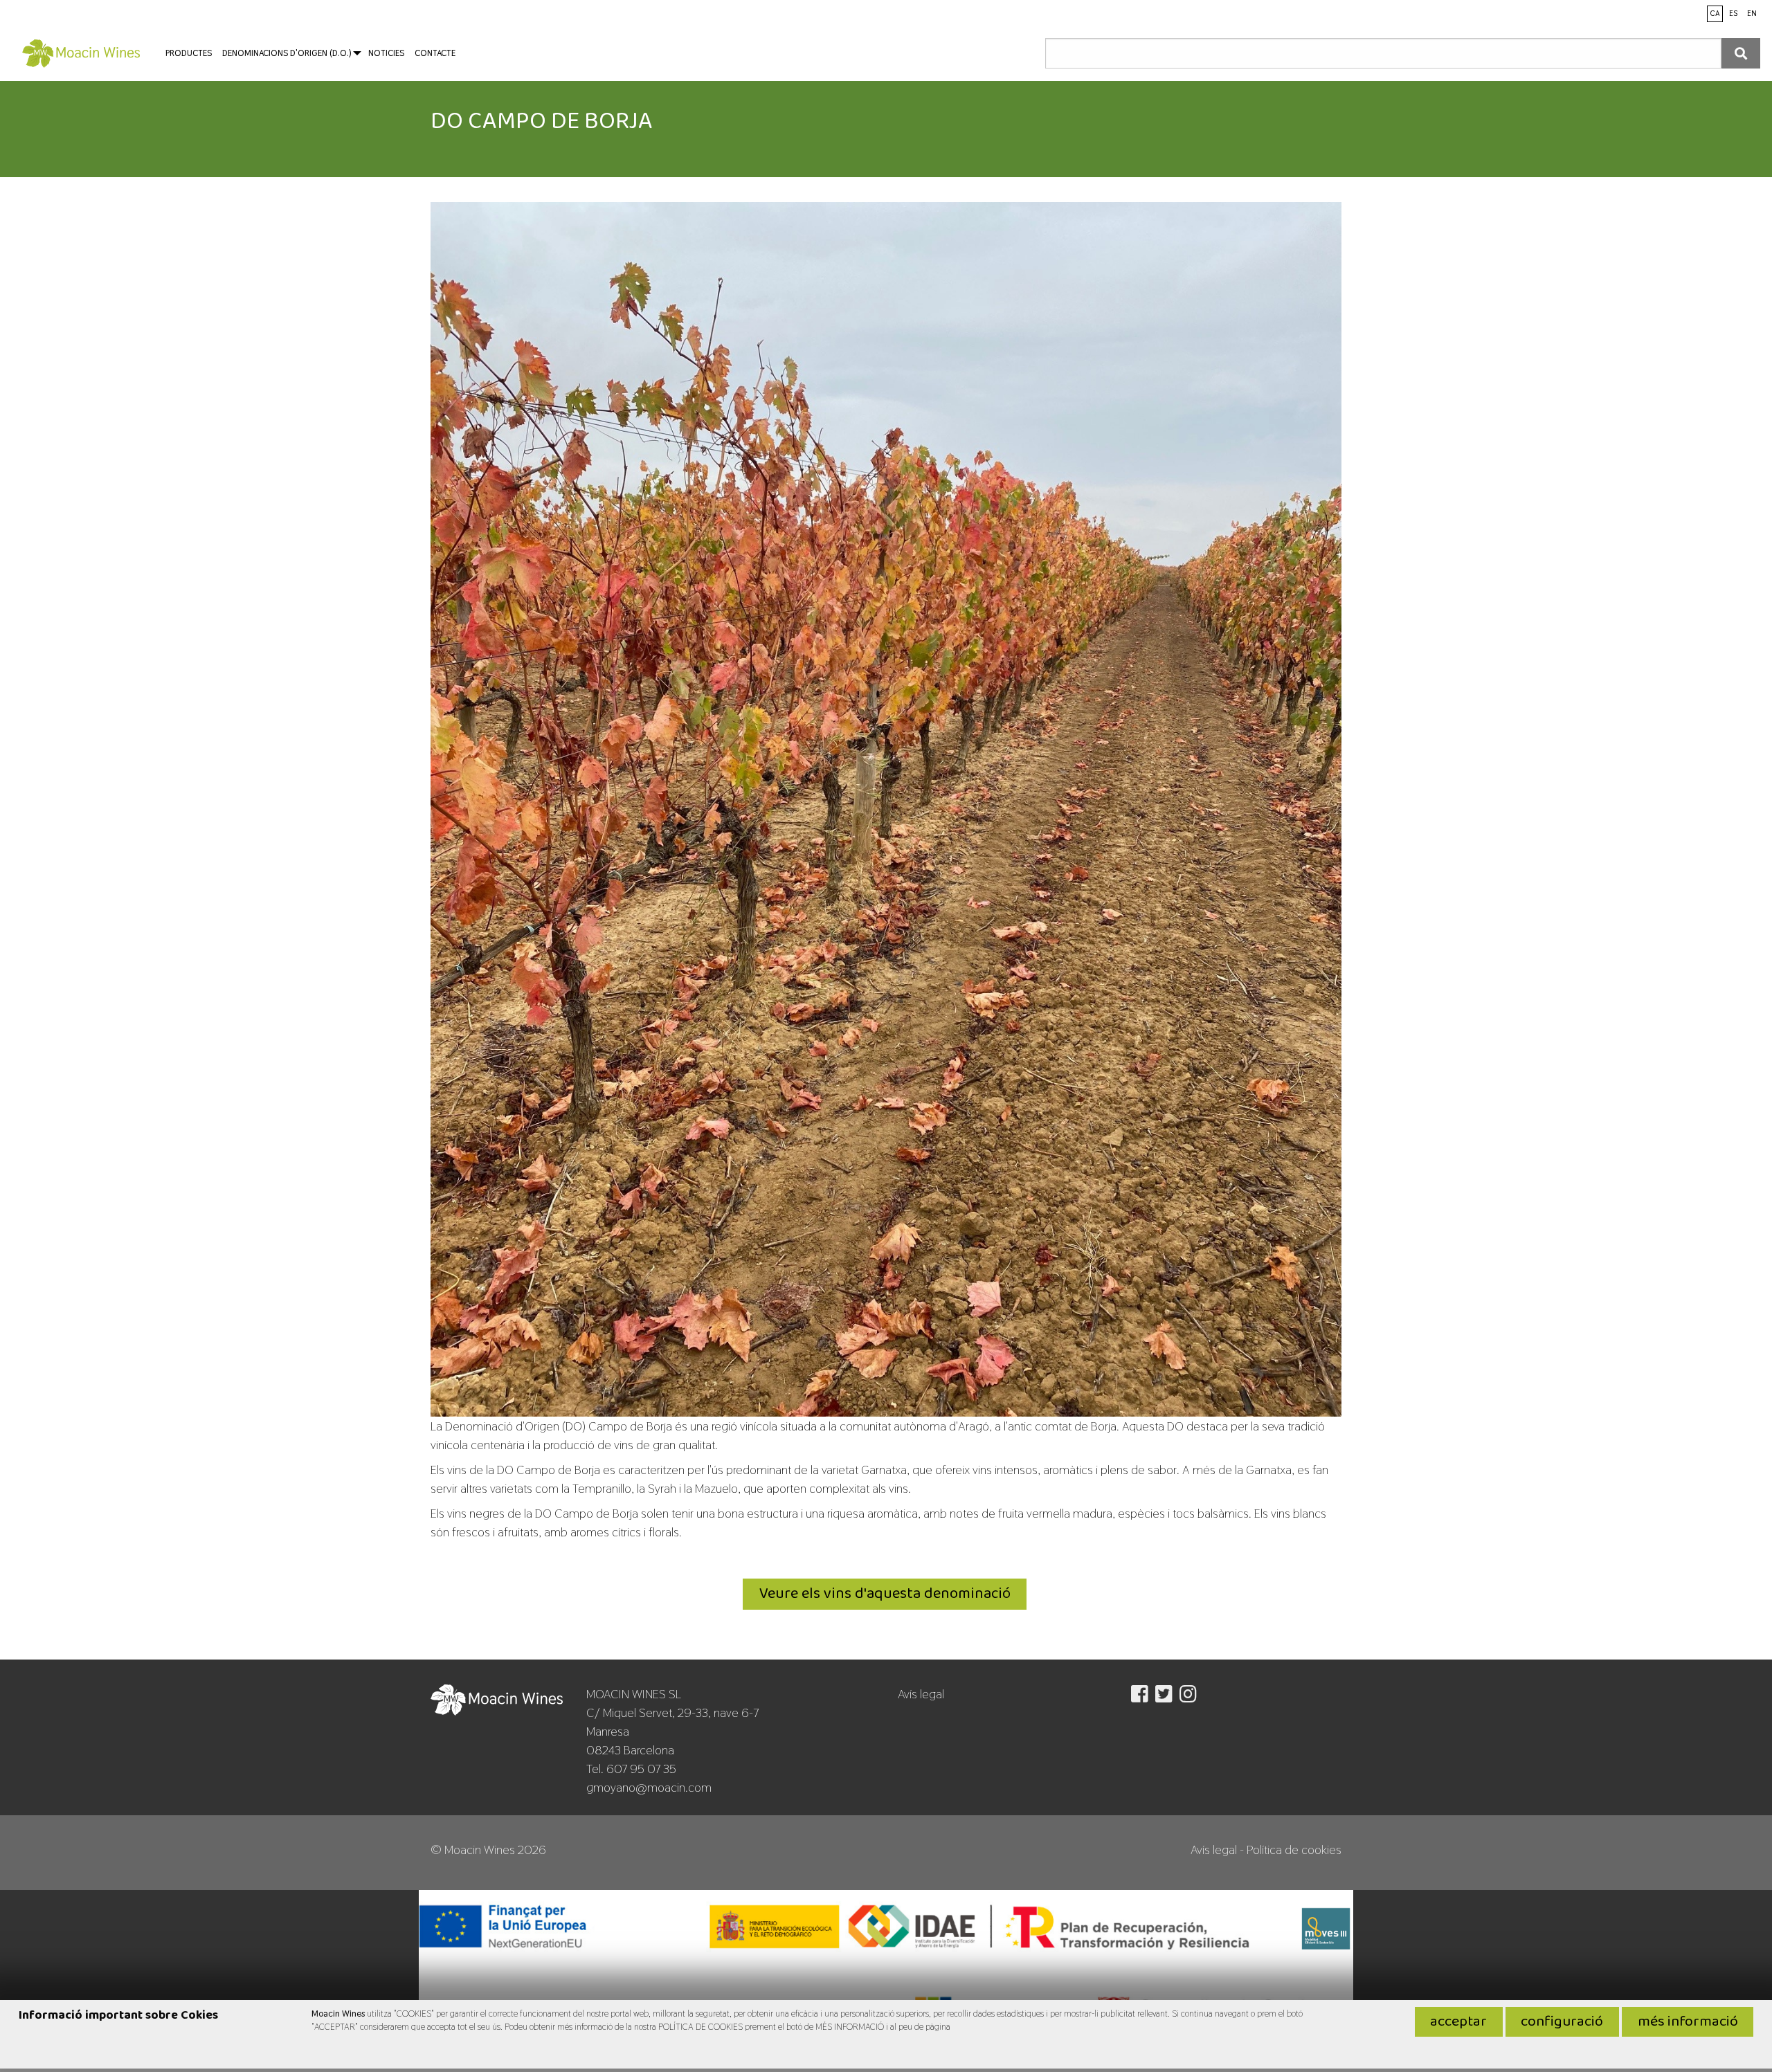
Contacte (435, 53)
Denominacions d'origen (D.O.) (287, 53)
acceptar (1458, 2022)
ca (1715, 13)
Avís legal (921, 1694)
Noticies (386, 53)
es (1733, 13)
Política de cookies (1294, 1850)
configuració (1562, 2022)
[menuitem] (81, 53)
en (1752, 13)
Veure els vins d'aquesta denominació (885, 1594)
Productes (189, 53)
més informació (1688, 2022)
